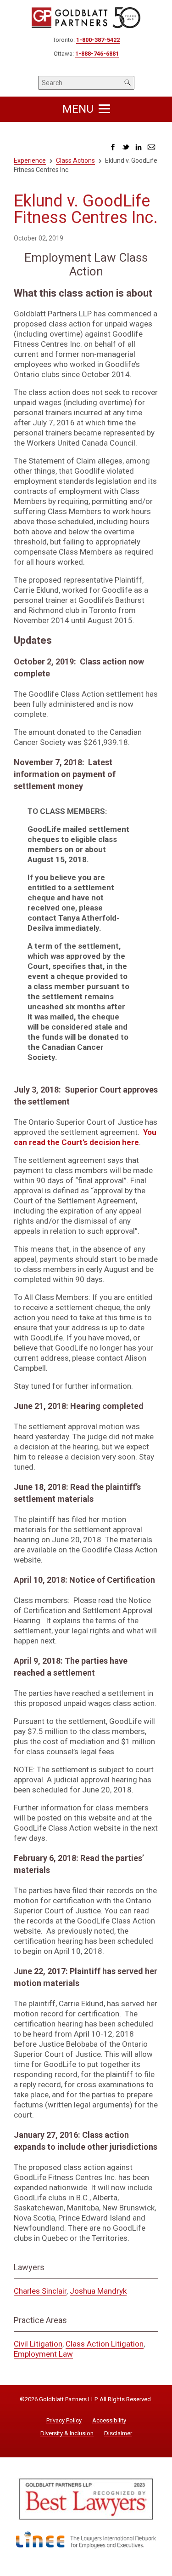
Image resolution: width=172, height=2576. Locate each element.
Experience (30, 160)
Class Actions (75, 160)
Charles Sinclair (40, 2291)
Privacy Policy (64, 2421)
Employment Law (43, 2354)
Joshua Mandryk (98, 2291)
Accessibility (109, 2421)
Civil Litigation (38, 2344)
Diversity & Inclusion (67, 2433)
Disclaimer (118, 2433)
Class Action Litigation (105, 2344)
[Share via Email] (151, 150)
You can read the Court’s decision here (85, 1137)
